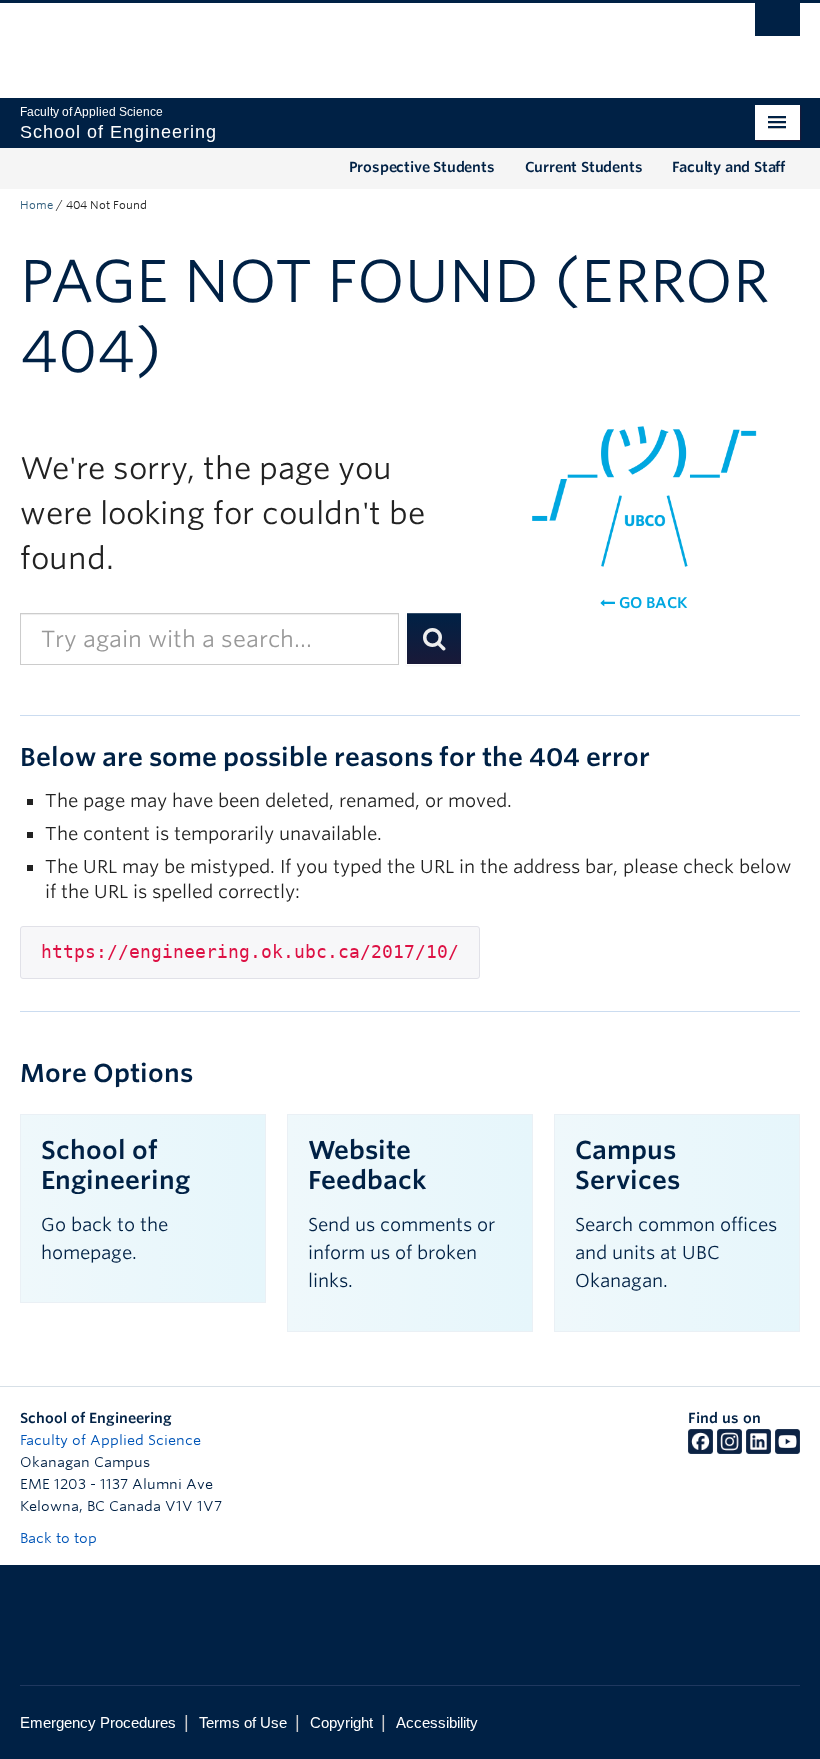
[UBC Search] (777, 25)
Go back (651, 603)
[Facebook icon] (700, 1449)
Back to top (60, 1538)
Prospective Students (422, 167)
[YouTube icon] (787, 1449)
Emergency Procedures (98, 1722)
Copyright (341, 1722)
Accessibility (437, 1722)
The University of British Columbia (351, 41)
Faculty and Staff (728, 167)
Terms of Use (243, 1722)
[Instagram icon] (729, 1449)
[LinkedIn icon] (758, 1449)
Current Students (584, 167)
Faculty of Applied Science (110, 1440)
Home (36, 205)
